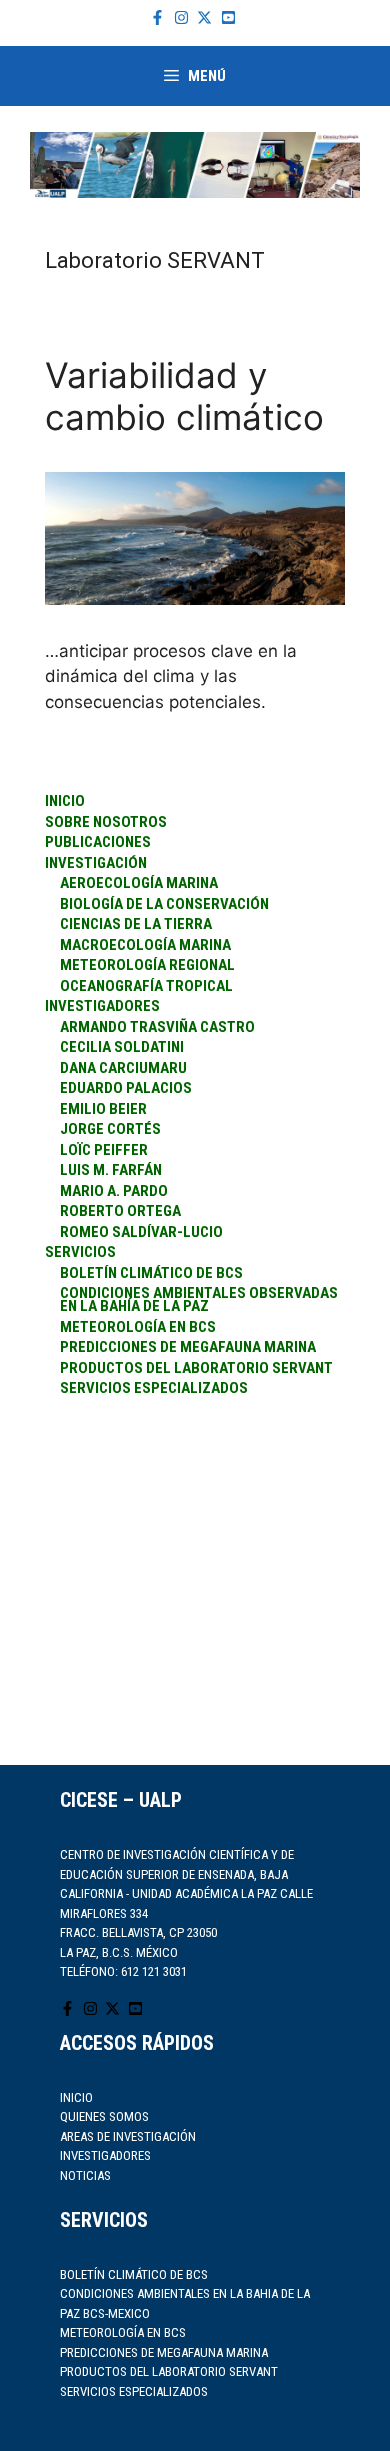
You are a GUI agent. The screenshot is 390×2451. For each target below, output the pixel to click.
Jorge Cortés (110, 1129)
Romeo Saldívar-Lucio (141, 1232)
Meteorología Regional (147, 965)
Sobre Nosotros (106, 822)
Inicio (65, 801)
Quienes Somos (104, 2116)
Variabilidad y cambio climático (184, 396)
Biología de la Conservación (164, 904)
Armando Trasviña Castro (157, 1027)
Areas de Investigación (128, 2136)
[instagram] (184, 17)
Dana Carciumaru (123, 1068)
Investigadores (102, 1006)
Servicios (80, 1252)
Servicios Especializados (134, 2391)
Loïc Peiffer (104, 1150)
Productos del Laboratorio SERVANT (196, 1368)
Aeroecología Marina (139, 883)
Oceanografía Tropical (146, 986)
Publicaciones (98, 842)
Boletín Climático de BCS (151, 1273)
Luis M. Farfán (111, 1170)
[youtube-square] (231, 17)
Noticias (85, 2175)
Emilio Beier (103, 1109)
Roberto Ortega (120, 1211)
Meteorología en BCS (138, 1327)
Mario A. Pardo (114, 1191)
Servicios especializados (154, 1388)
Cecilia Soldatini (122, 1047)
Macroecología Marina (145, 945)
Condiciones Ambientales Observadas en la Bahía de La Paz (199, 1299)
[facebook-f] (160, 17)
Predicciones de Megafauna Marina (188, 1347)
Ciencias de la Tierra (136, 924)
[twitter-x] (207, 17)
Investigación (96, 863)
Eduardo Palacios (126, 1088)
